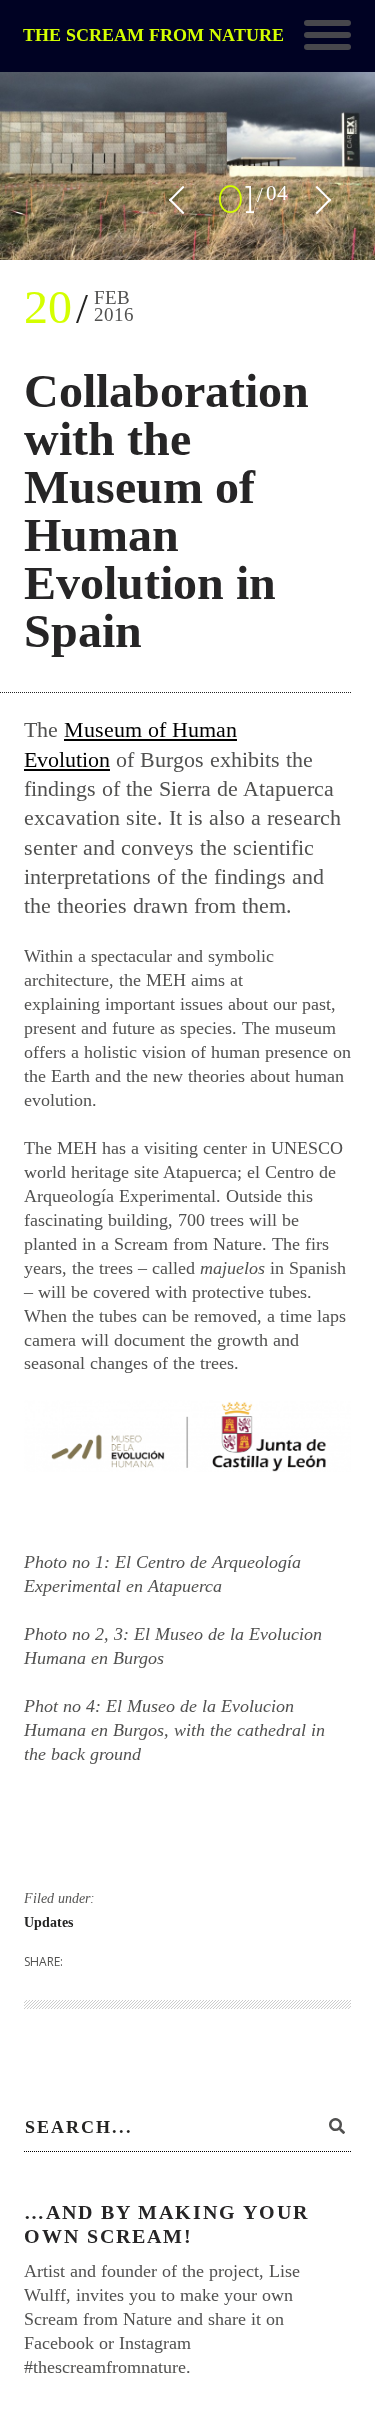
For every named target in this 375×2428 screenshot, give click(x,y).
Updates (48, 1922)
